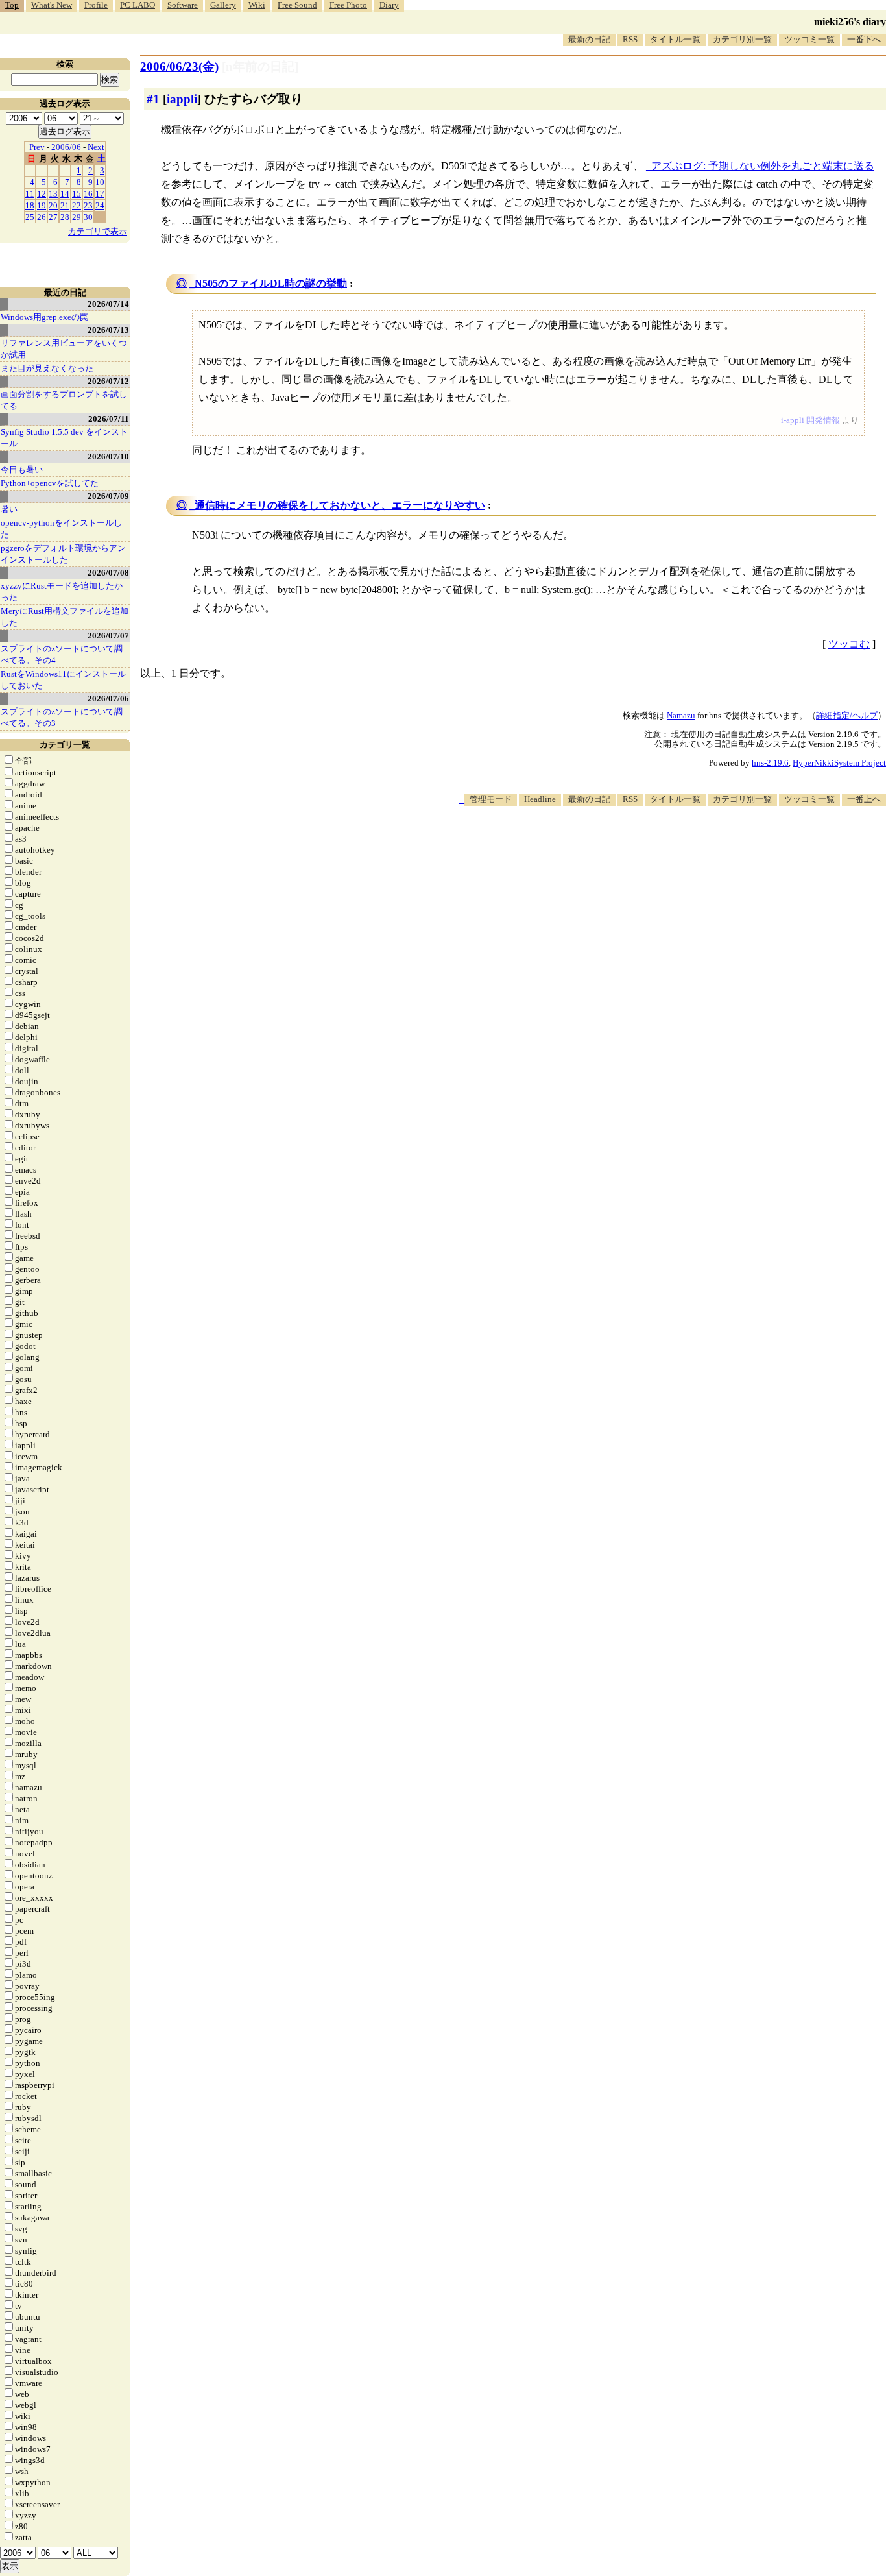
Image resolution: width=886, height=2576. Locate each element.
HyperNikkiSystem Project (839, 763)
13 (53, 194)
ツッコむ (849, 644)
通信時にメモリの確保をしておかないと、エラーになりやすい (340, 505)
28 (65, 217)
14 (65, 194)
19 (42, 205)
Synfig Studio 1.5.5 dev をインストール (64, 438)
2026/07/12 (108, 381)
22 (77, 205)
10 (100, 182)
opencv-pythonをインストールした (61, 529)
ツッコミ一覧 (809, 39)
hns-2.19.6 (770, 763)
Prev (37, 147)
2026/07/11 (109, 419)
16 (88, 194)
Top (12, 5)
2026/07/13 (108, 330)
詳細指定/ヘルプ (847, 715)
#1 (153, 99)
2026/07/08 (108, 573)
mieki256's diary (850, 22)
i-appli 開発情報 (810, 420)
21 (65, 205)
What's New (52, 5)
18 (30, 205)
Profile (96, 5)
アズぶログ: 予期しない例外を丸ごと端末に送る (763, 166)
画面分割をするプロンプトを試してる (64, 400)
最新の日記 (589, 39)
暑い (9, 509)
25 (30, 217)
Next (96, 147)
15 (77, 194)
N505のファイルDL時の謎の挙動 (271, 283)
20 (53, 205)
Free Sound (297, 5)
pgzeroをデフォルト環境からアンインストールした (63, 554)
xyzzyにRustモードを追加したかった (62, 591)
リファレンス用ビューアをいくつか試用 (64, 349)
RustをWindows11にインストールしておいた (63, 680)
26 (42, 217)
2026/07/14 (108, 304)
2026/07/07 (108, 636)
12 (42, 194)
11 (30, 194)
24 (100, 205)
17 (100, 194)
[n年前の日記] (260, 67)
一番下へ (864, 39)
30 (88, 217)
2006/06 (66, 147)
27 (53, 217)
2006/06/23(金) (179, 67)
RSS (630, 39)
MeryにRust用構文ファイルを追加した (65, 617)
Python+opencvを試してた (50, 483)
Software (183, 5)
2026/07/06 (108, 699)
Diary (389, 5)
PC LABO (138, 5)
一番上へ (864, 799)
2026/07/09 (108, 496)
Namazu (681, 715)
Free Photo (348, 5)
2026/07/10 (108, 456)
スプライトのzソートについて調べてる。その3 (62, 717)
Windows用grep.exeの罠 (44, 317)
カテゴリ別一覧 (742, 39)
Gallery (223, 5)
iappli (182, 99)
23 (88, 205)
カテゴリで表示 (98, 231)
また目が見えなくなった (47, 368)
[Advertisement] (650, 845)
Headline (540, 799)
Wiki (257, 5)
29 (77, 217)
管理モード (491, 799)
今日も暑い (22, 469)
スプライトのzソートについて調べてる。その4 (62, 654)
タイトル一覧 (675, 39)
